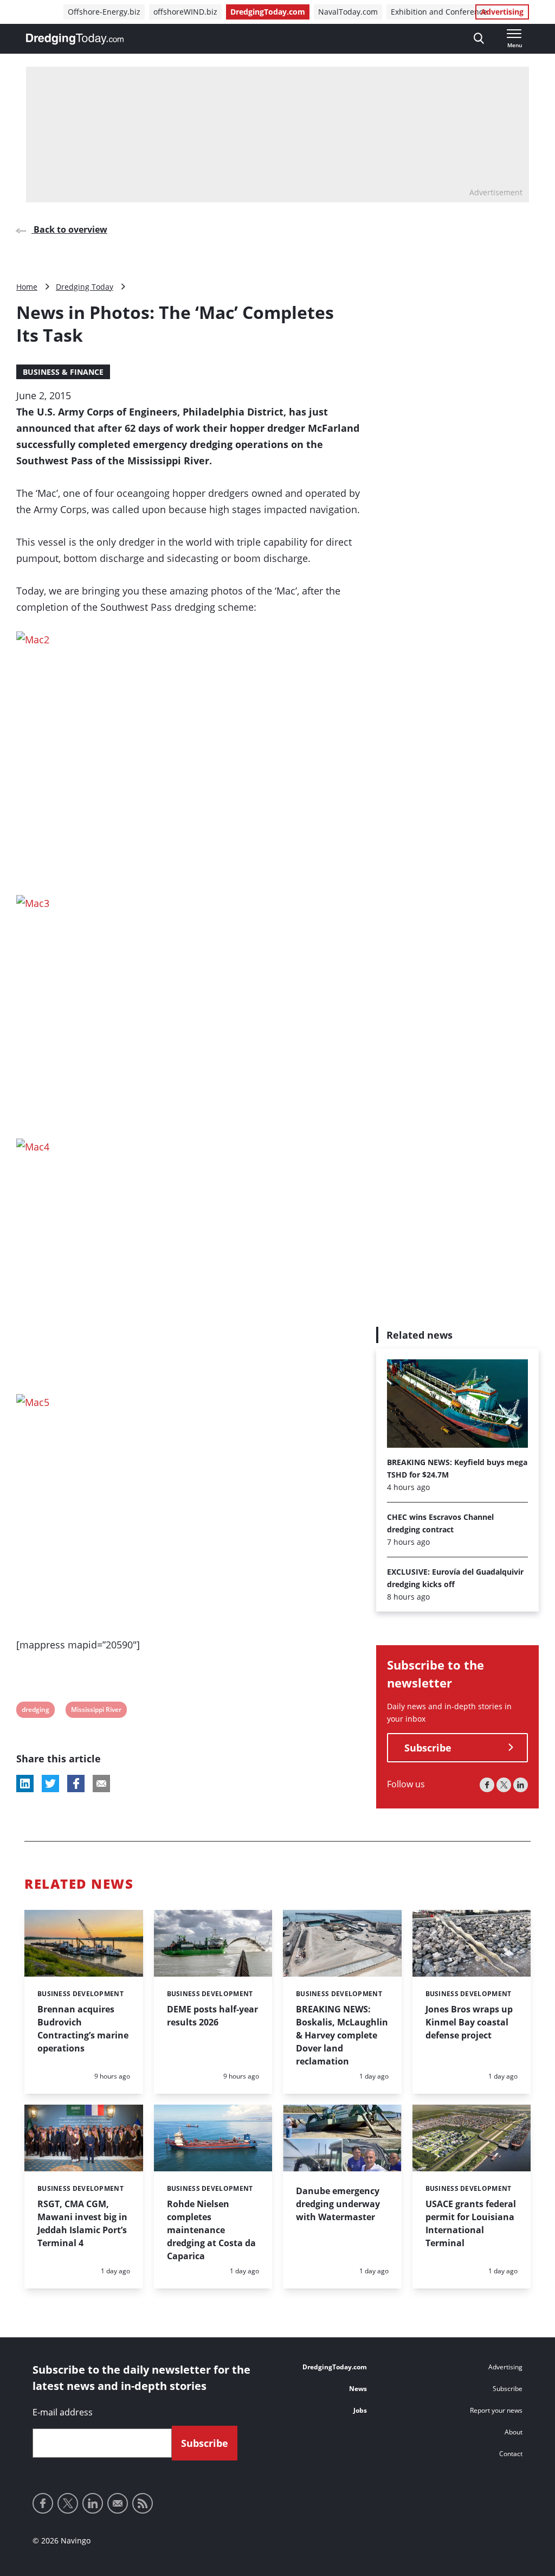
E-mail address (63, 2412)
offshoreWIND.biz (185, 12)
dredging (35, 1711)
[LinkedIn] (521, 1785)
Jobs (360, 2410)
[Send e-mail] (118, 2503)
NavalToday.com (348, 12)
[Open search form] (479, 39)
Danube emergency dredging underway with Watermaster (338, 2204)
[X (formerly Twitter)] (504, 1785)
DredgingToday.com (268, 12)
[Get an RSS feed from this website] (143, 2503)
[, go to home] (75, 39)
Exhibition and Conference (439, 12)
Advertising (502, 12)
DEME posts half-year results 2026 (212, 2016)
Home (27, 287)
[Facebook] (487, 1785)
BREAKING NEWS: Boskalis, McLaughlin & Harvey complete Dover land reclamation (342, 2035)
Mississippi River (96, 1711)
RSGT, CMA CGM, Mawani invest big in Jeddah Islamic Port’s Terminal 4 (82, 2223)
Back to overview (69, 229)
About (514, 2432)
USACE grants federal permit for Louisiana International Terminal (471, 2223)
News (358, 2389)
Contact (511, 2454)
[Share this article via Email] (101, 1784)
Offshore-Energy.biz (104, 12)
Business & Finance (63, 372)
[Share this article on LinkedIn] (25, 1784)
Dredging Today (85, 287)
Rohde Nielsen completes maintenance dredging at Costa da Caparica (211, 2230)
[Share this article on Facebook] (76, 1784)
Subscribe (428, 1748)
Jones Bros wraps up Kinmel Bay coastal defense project (469, 2022)
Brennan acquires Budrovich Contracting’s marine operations (83, 2029)
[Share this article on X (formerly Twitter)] (50, 1784)
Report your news (496, 2410)
